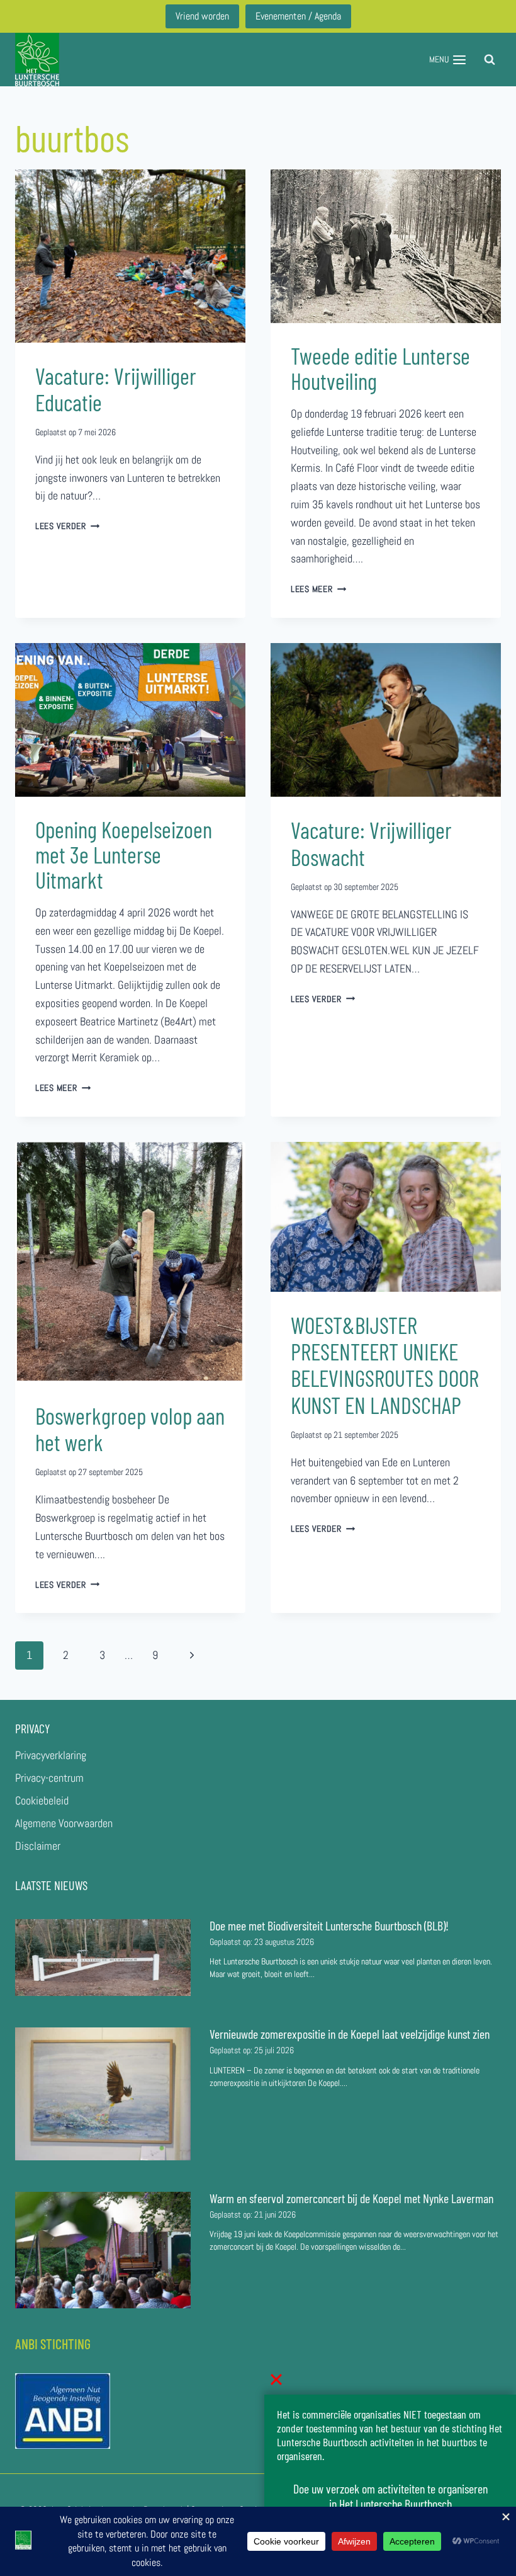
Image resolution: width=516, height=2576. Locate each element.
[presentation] (130, 256)
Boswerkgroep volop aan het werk (130, 1429)
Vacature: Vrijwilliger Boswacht (371, 843)
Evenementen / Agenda (298, 16)
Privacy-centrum (49, 1778)
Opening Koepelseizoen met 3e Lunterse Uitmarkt (124, 854)
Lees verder (68, 526)
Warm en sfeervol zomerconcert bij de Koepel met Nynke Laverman (351, 2198)
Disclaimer (38, 1846)
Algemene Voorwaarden (64, 1823)
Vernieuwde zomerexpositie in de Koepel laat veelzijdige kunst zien (350, 2034)
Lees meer (318, 589)
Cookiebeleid (42, 1800)
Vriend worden (202, 16)
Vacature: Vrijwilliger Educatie (116, 389)
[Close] (276, 2379)
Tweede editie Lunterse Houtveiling (380, 368)
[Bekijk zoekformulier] (490, 60)
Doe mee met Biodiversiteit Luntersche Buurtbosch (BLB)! (330, 1925)
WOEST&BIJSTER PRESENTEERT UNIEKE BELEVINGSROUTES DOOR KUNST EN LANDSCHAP (385, 1365)
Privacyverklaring (51, 1755)
